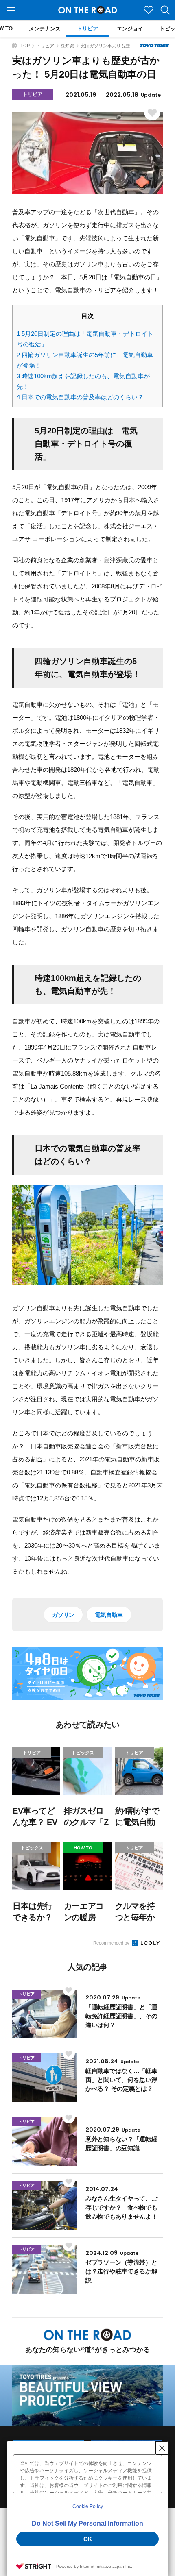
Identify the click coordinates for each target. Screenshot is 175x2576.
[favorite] (149, 10)
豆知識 (67, 46)
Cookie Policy (88, 2506)
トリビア (87, 29)
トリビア (45, 46)
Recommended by (112, 1943)
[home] (15, 46)
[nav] (11, 10)
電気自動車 (109, 1615)
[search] (165, 10)
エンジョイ (130, 29)
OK (88, 2539)
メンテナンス (45, 29)
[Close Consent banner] (162, 2448)
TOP (25, 46)
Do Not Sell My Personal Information (87, 2523)
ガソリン (63, 1615)
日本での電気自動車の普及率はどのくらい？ (80, 397)
